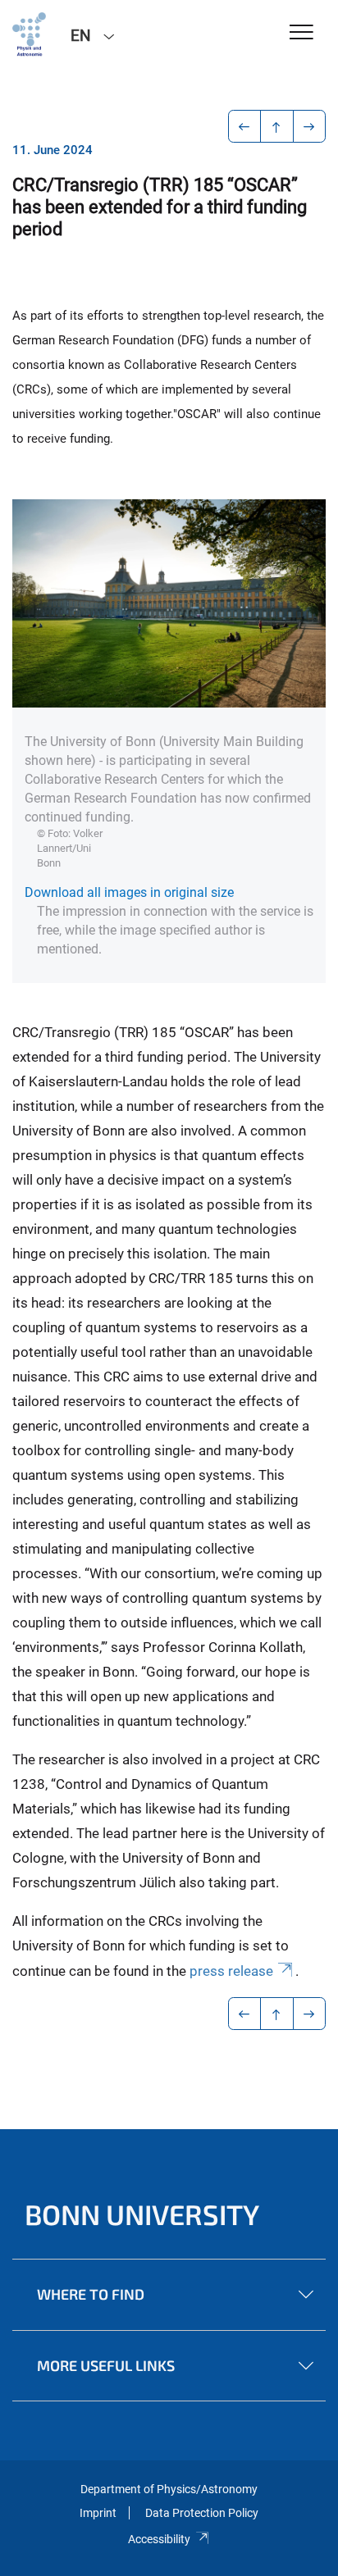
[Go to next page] (310, 126)
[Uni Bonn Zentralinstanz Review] (29, 34)
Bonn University (142, 2214)
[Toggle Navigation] (301, 33)
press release (231, 1971)
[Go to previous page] (245, 126)
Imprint (98, 2513)
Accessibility (159, 2539)
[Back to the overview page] (277, 126)
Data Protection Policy (202, 2513)
